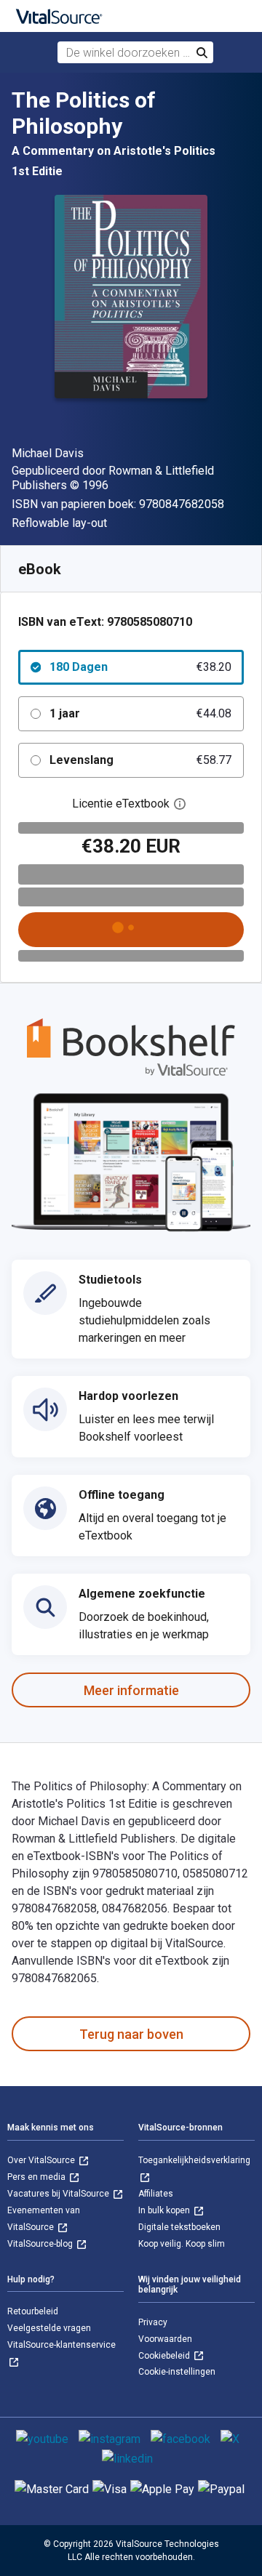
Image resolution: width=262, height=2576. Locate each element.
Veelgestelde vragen (49, 2328)
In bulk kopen (165, 2210)
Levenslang (140, 760)
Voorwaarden (165, 2339)
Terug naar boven (131, 2034)
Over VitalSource (42, 2160)
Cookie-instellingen (177, 2372)
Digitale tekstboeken (179, 2227)
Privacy (153, 2322)
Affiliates (156, 2194)
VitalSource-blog (41, 2244)
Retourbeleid (33, 2311)
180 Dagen (140, 667)
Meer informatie (131, 1690)
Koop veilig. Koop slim (182, 2244)
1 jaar (140, 713)
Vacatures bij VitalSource (59, 2194)
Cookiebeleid (165, 2356)
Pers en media (37, 2177)
